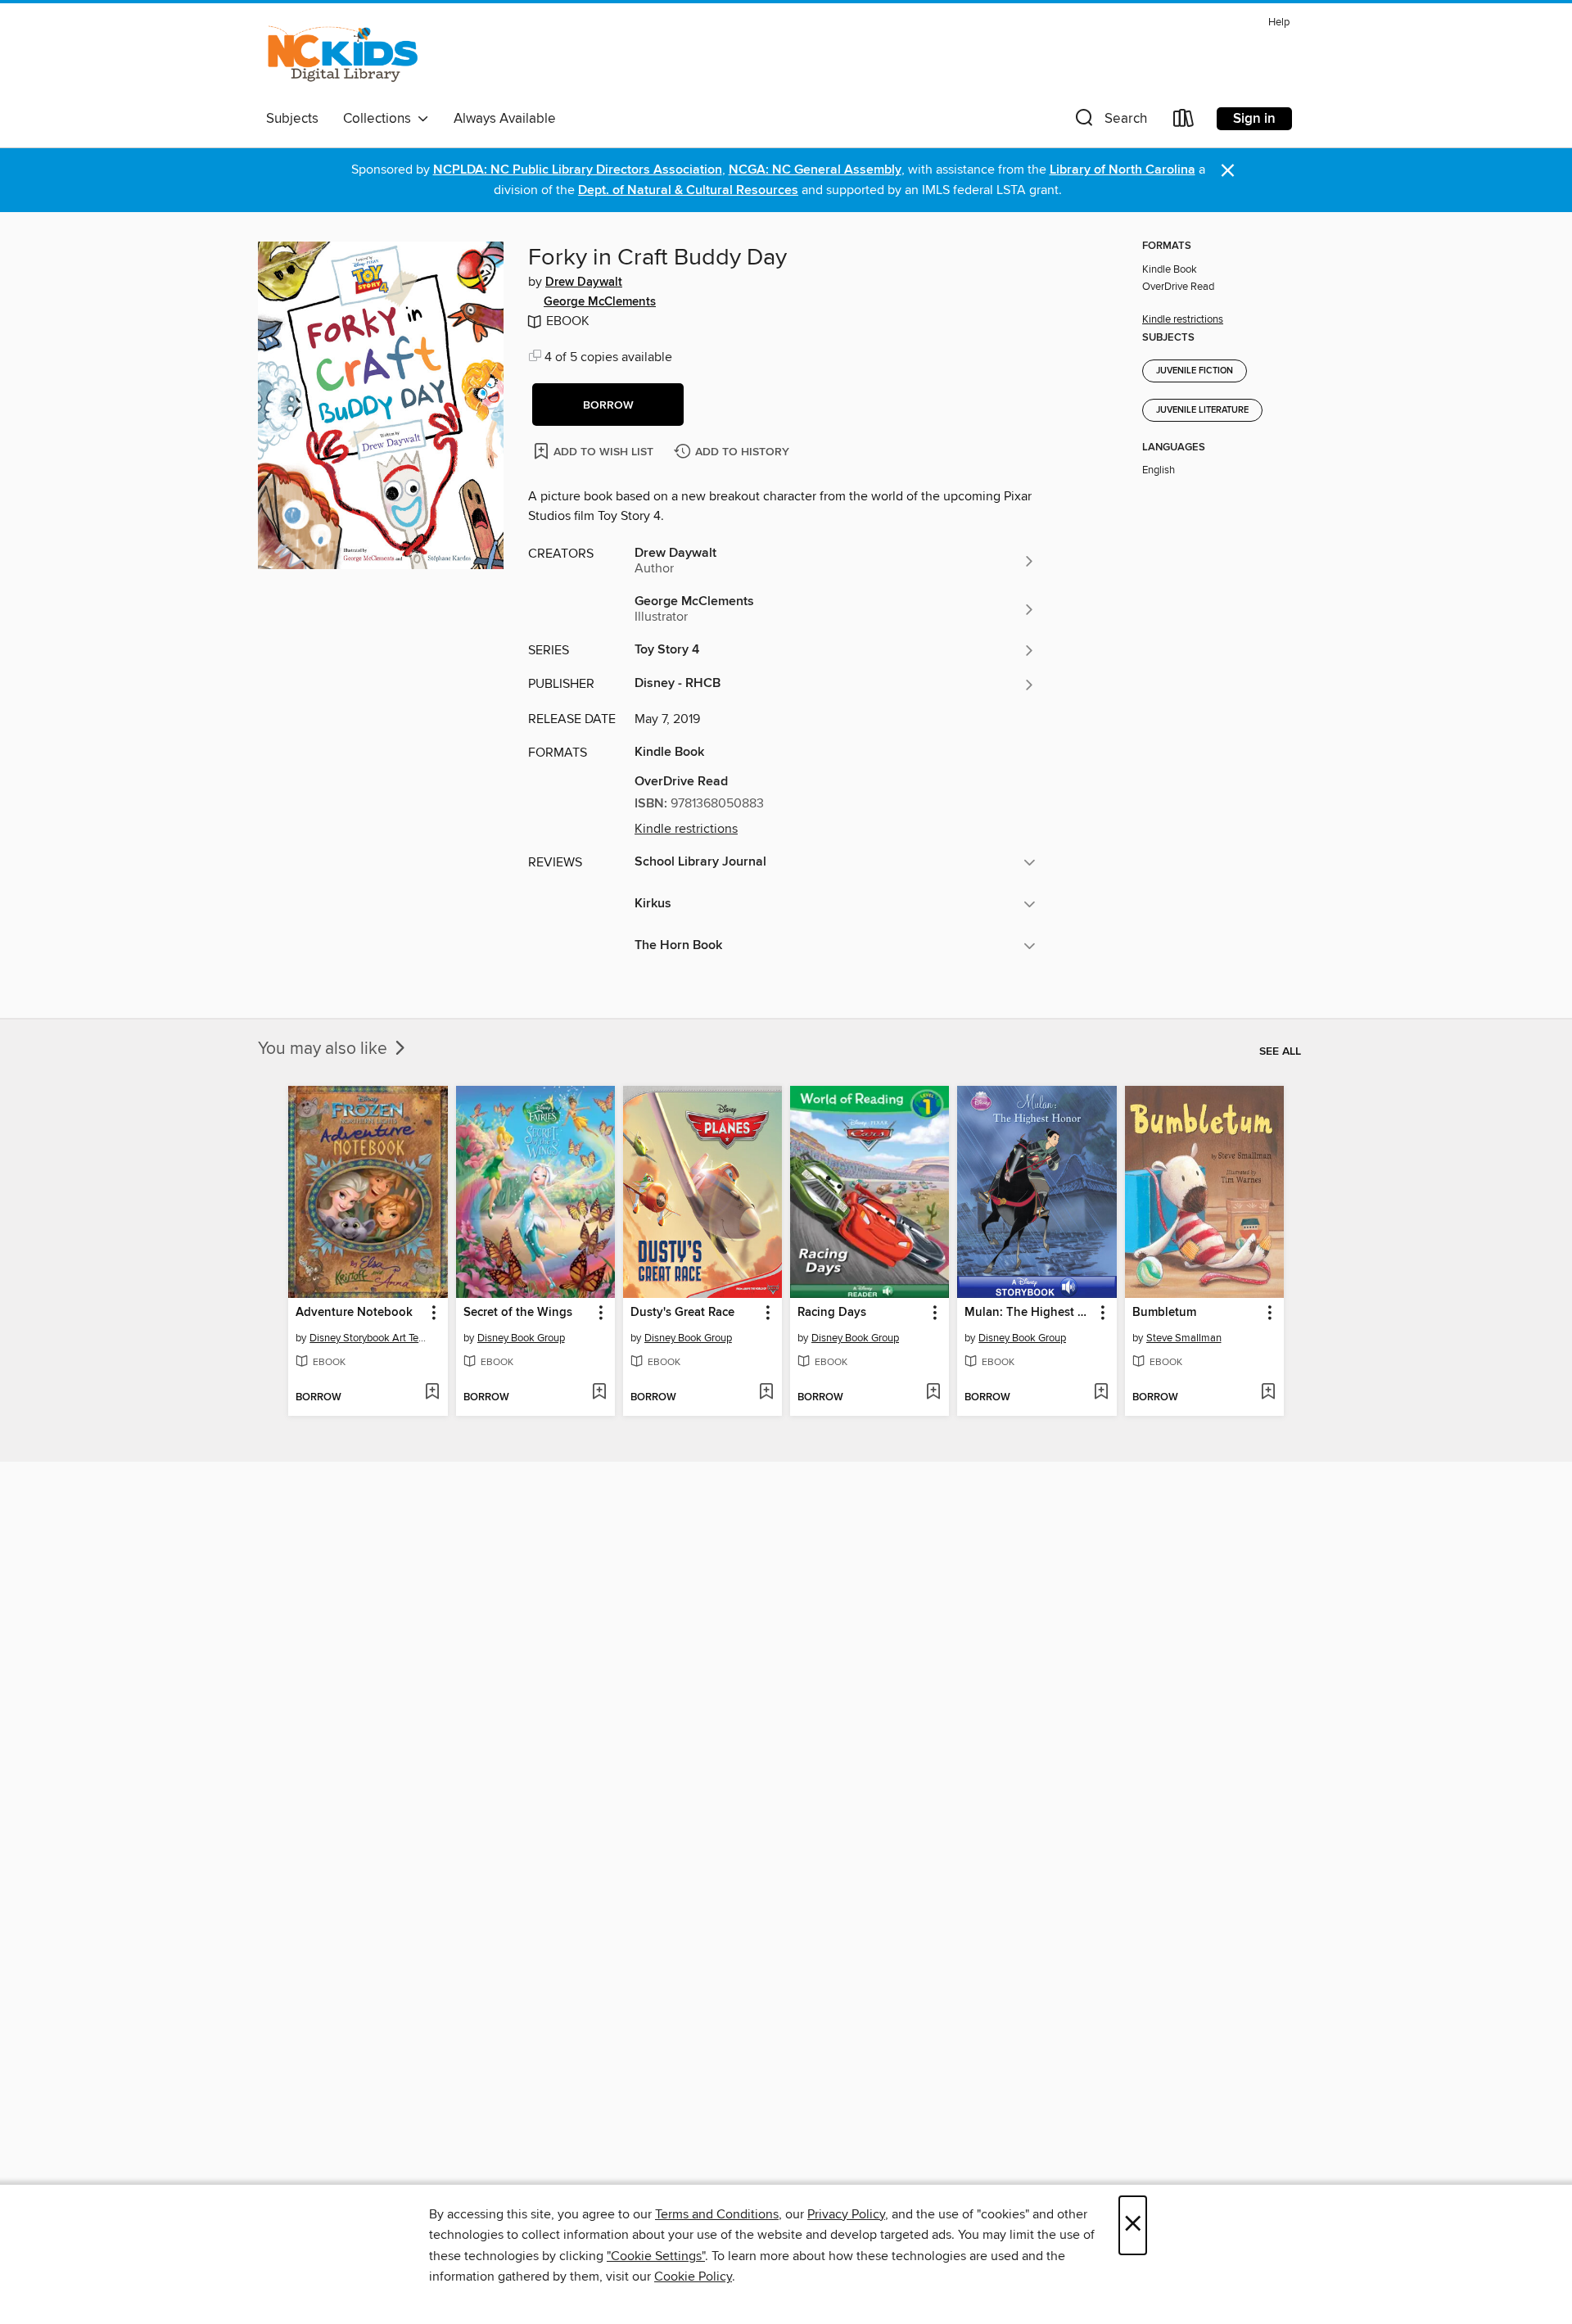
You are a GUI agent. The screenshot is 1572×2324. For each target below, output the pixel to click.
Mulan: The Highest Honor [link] (1029, 1313)
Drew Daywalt (584, 283)
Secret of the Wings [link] (518, 1313)
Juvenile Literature (1202, 410)
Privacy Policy (846, 2214)
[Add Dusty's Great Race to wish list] (766, 1393)
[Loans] (1184, 122)
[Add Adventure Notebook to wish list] (432, 1393)
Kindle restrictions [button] (686, 829)
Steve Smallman (1184, 1338)
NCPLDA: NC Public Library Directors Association (578, 170)
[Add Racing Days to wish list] (933, 1393)
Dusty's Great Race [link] (682, 1313)
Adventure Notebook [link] (354, 1313)
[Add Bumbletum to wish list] (1268, 1393)
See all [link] (1280, 1051)
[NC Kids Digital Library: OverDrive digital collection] (343, 57)
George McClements (600, 302)
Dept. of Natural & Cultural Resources (688, 190)
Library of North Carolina (1123, 170)
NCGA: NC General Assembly (815, 170)
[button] (1109, 122)
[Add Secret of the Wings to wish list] (599, 1393)
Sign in (1254, 119)
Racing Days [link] (832, 1313)
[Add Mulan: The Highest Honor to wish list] (1101, 1393)
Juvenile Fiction (1195, 371)
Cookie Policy (693, 2277)
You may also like (325, 1049)
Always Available (505, 119)
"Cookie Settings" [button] (656, 2256)
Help (1279, 23)
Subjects (292, 119)
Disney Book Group (521, 1338)
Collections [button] (380, 119)
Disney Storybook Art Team (370, 1338)
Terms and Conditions (717, 2214)
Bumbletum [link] (1164, 1313)
